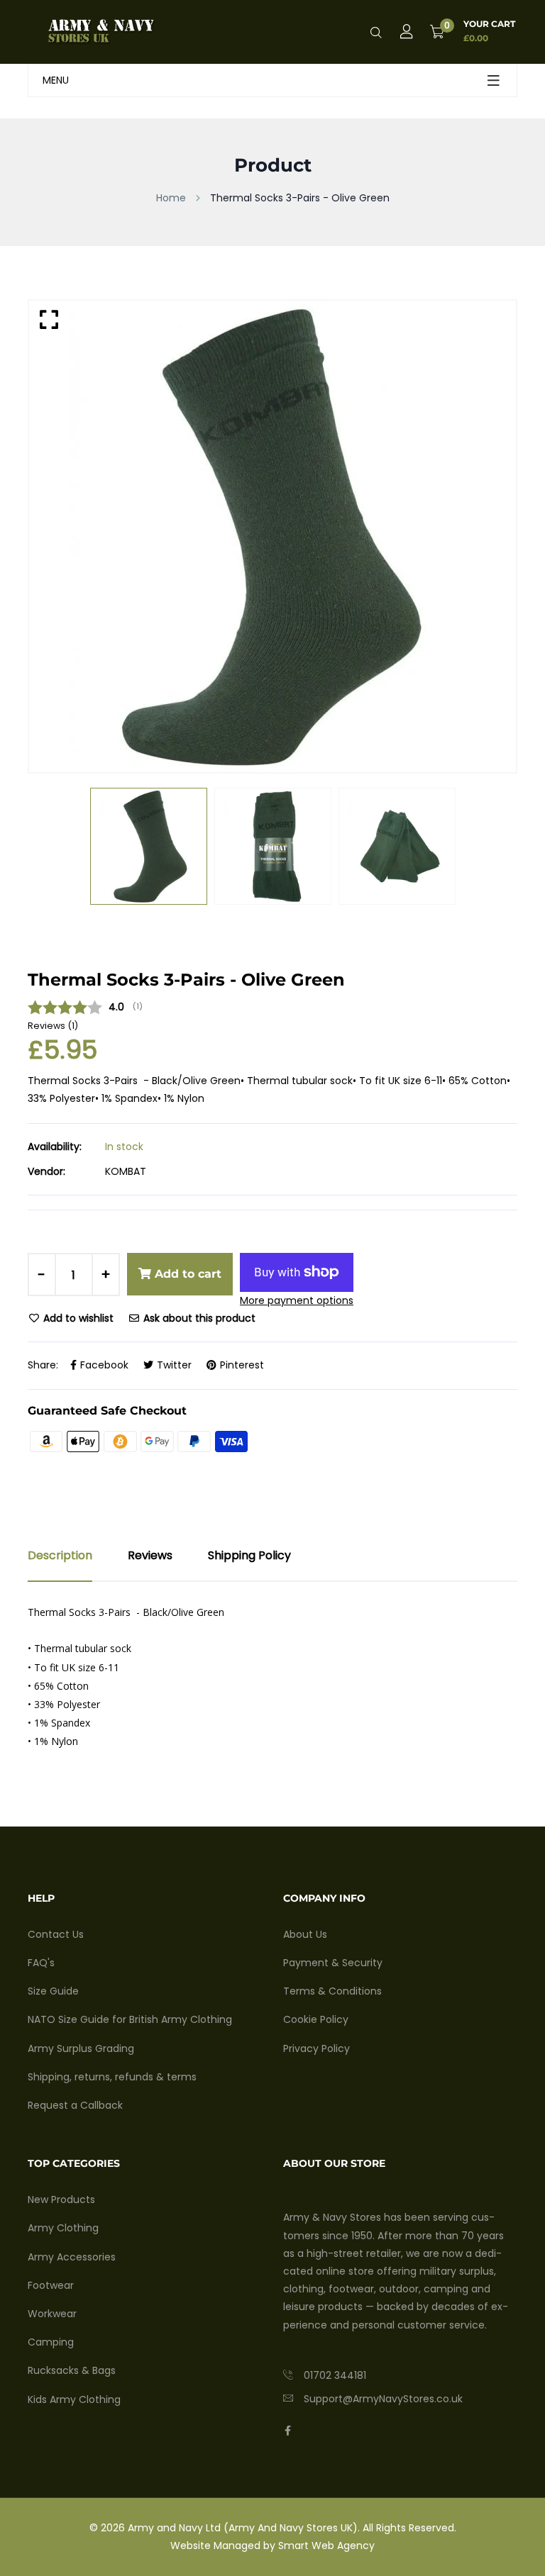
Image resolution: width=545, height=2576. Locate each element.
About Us (305, 1934)
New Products (61, 2199)
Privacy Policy (316, 2048)
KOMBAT (126, 1171)
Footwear (51, 2285)
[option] (272, 536)
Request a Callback (75, 2105)
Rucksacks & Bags (72, 2370)
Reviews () (53, 1026)
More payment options (297, 1300)
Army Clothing (63, 2228)
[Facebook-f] (288, 2431)
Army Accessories (72, 2257)
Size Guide (53, 1991)
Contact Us (56, 1934)
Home (171, 198)
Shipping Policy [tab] (249, 1555)
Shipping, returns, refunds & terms (112, 2077)
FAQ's (41, 1963)
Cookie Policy (316, 2019)
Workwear (52, 2314)
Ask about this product (198, 1318)
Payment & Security (333, 1963)
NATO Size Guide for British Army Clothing (130, 2019)
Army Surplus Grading (81, 2048)
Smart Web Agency (326, 2546)
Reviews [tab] (150, 1555)
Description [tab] (60, 1555)
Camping (51, 2342)
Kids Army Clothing (74, 2399)
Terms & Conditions (332, 1991)
